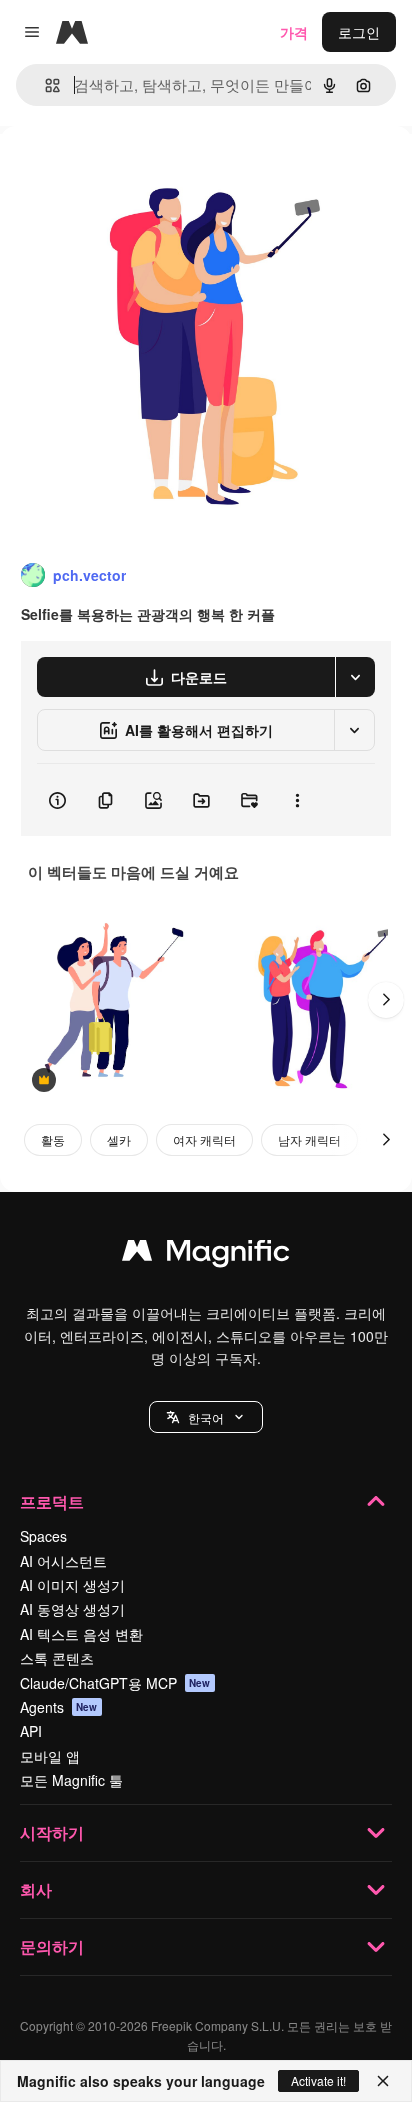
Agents (59, 1707)
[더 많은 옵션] (297, 800)
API (31, 1731)
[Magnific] (206, 1255)
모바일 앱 (50, 1756)
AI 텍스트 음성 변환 (81, 1634)
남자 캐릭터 (309, 1139)
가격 (294, 32)
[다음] (386, 1000)
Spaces (43, 1536)
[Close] (383, 2081)
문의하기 (52, 1946)
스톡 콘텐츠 (57, 1658)
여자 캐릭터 (204, 1139)
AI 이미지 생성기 (72, 1585)
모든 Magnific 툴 (71, 1780)
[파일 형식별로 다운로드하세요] (355, 677)
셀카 (119, 1139)
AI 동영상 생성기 (72, 1609)
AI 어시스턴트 (63, 1561)
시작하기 (52, 1832)
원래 (115, 171)
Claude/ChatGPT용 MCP (115, 1683)
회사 (36, 1889)
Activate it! (318, 2080)
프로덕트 (52, 1501)
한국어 (206, 1417)
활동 (53, 1139)
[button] (206, 1417)
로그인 (359, 32)
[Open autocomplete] (44, 85)
